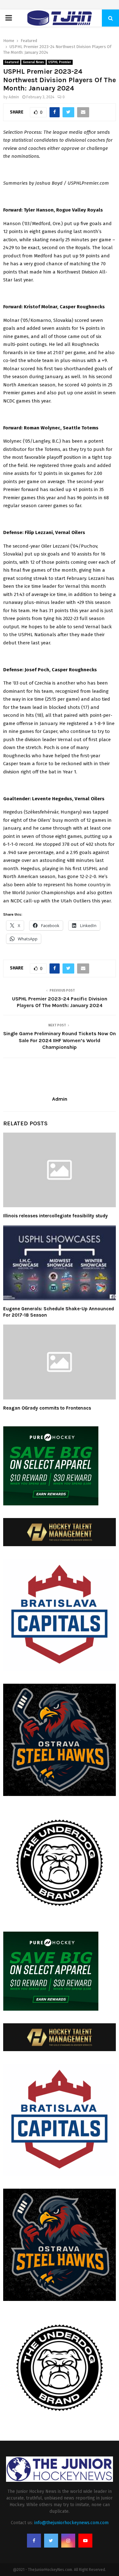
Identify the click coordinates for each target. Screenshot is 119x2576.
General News (33, 62)
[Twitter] (51, 2541)
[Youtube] (85, 2541)
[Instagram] (68, 2541)
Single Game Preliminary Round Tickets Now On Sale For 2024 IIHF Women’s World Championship (60, 1040)
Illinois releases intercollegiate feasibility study (56, 1216)
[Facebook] (34, 2541)
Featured (12, 62)
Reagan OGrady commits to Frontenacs (47, 1408)
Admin (14, 97)
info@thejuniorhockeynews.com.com (71, 2523)
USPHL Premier (60, 62)
